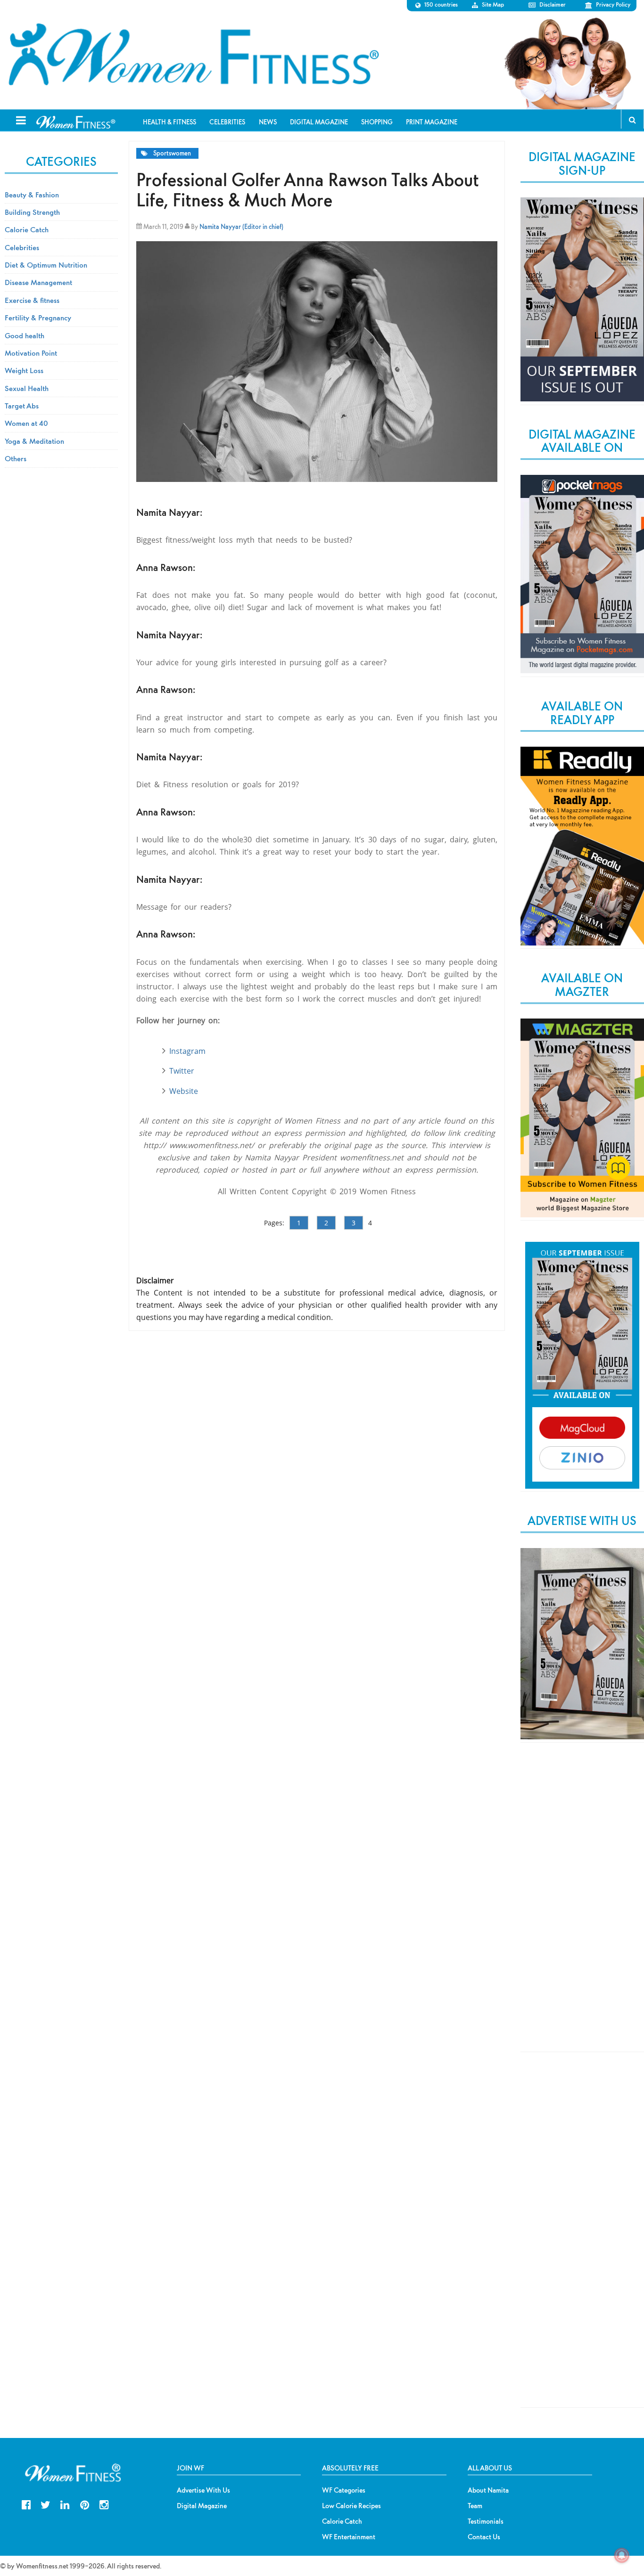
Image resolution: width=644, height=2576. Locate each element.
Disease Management (38, 282)
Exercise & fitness (32, 300)
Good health (25, 335)
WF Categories (344, 2490)
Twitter (182, 1071)
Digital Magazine (202, 2506)
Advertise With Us (203, 2490)
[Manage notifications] (622, 2555)
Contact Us (484, 2537)
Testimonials (486, 2521)
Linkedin (65, 2504)
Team (475, 2506)
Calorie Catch (27, 229)
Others (16, 458)
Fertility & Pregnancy (38, 318)
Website (184, 1091)
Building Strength (32, 212)
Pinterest (85, 2504)
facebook (26, 2504)
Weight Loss (24, 370)
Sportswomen (172, 153)
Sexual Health (27, 388)
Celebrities (22, 247)
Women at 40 (26, 423)
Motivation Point (31, 353)
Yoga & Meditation (34, 441)
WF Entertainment (349, 2537)
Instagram (187, 1051)
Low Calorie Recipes (351, 2506)
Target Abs (22, 406)
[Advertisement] (582, 1905)
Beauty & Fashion (32, 195)
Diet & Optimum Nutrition (46, 265)
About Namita (488, 2490)
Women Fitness (193, 55)
